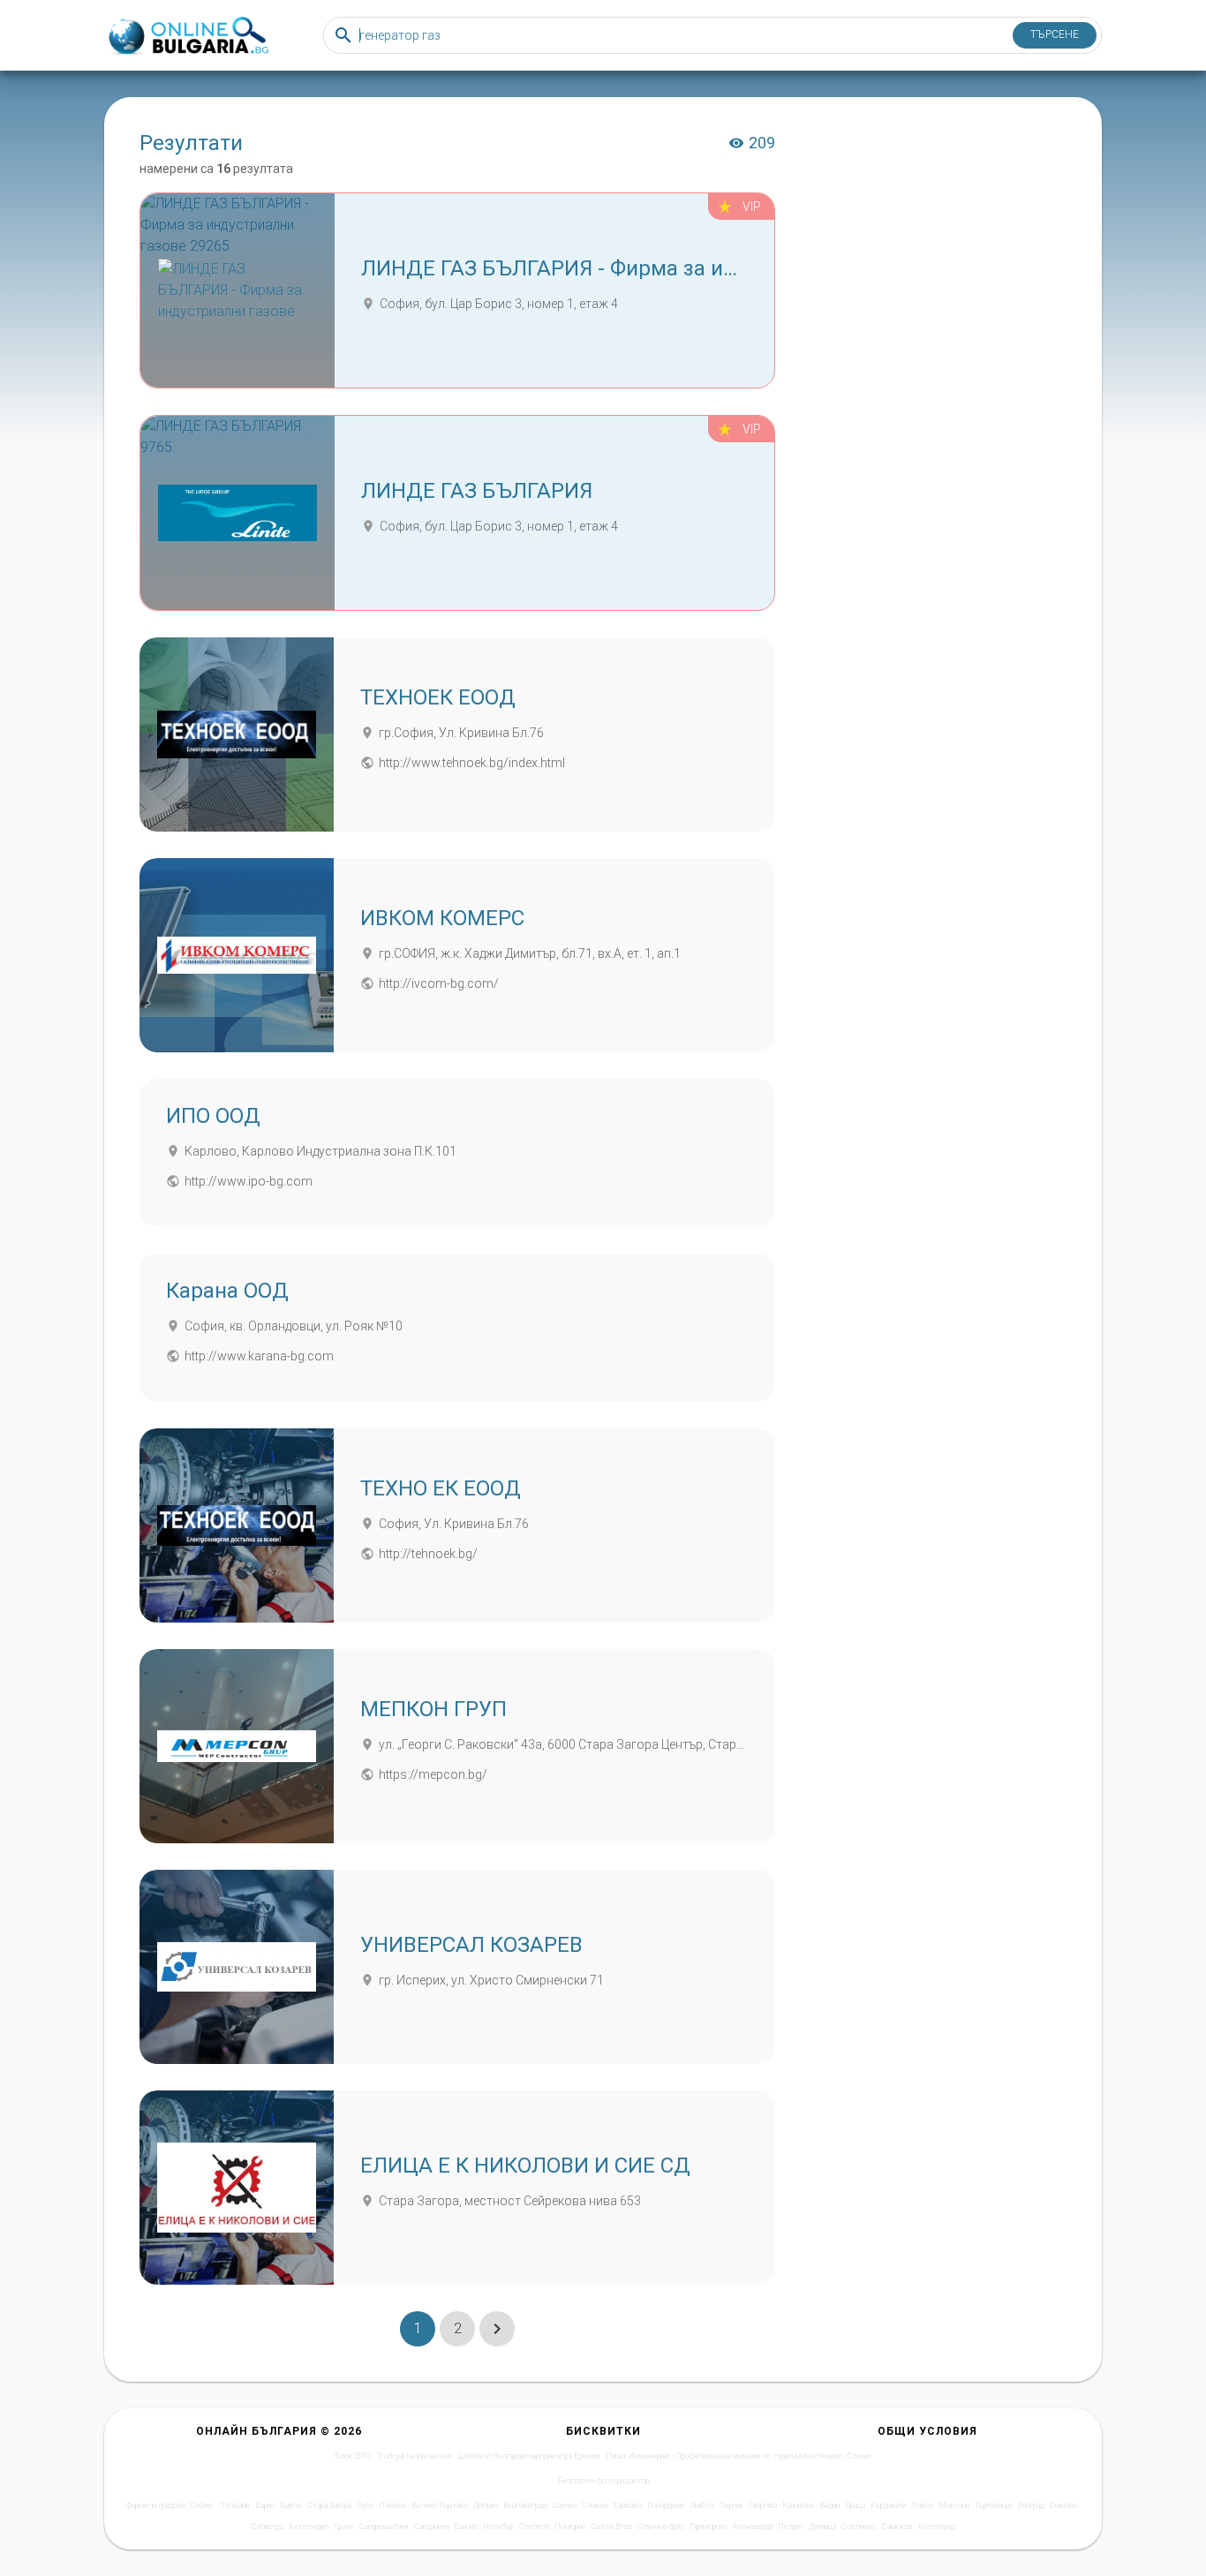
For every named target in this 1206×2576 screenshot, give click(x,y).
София (201, 2505)
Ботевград (937, 2527)
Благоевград (525, 2505)
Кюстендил (309, 2527)
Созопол (534, 2527)
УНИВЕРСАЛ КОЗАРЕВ (471, 1945)
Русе (365, 2505)
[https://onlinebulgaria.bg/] (187, 36)
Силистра (268, 2527)
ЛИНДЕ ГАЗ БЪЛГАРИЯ (477, 491)
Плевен (392, 2505)
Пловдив (234, 2505)
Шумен (564, 2505)
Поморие (570, 2527)
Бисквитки (603, 2431)
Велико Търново (440, 2505)
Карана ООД (227, 1291)
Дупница (822, 2527)
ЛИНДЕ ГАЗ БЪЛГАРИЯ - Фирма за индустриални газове (644, 268)
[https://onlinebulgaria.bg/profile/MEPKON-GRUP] (237, 1746)
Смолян (1063, 2505)
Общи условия (927, 2431)
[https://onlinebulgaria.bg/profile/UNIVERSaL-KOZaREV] (237, 1967)
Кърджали (888, 2505)
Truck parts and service (415, 2456)
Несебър (498, 2527)
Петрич (791, 2527)
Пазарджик (666, 2505)
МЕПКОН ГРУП (433, 1709)
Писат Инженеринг (638, 2456)
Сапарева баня (384, 2527)
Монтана (954, 2505)
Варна (265, 2505)
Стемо (859, 2456)
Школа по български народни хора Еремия (529, 2456)
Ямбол (702, 2505)
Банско (466, 2527)
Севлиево (859, 2527)
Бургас (291, 2505)
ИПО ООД (213, 1116)
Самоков (897, 2527)
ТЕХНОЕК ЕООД (438, 697)
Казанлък (798, 2505)
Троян (344, 2527)
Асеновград (753, 2527)
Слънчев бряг (661, 2527)
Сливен (595, 2505)
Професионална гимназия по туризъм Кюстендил (759, 2456)
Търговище (994, 2505)
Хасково (627, 2505)
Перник (731, 2505)
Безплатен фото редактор (603, 2481)
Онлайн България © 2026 (279, 2431)
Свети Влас (612, 2527)
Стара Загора (329, 2505)
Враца (855, 2505)
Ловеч (922, 2505)
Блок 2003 (353, 2456)
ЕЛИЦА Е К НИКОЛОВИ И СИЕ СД (525, 2165)
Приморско (709, 2527)
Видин (829, 2505)
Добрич (486, 2505)
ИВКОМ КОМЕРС (442, 918)
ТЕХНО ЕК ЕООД (441, 1488)
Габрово (763, 2505)
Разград (1031, 2505)
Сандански (431, 2527)
